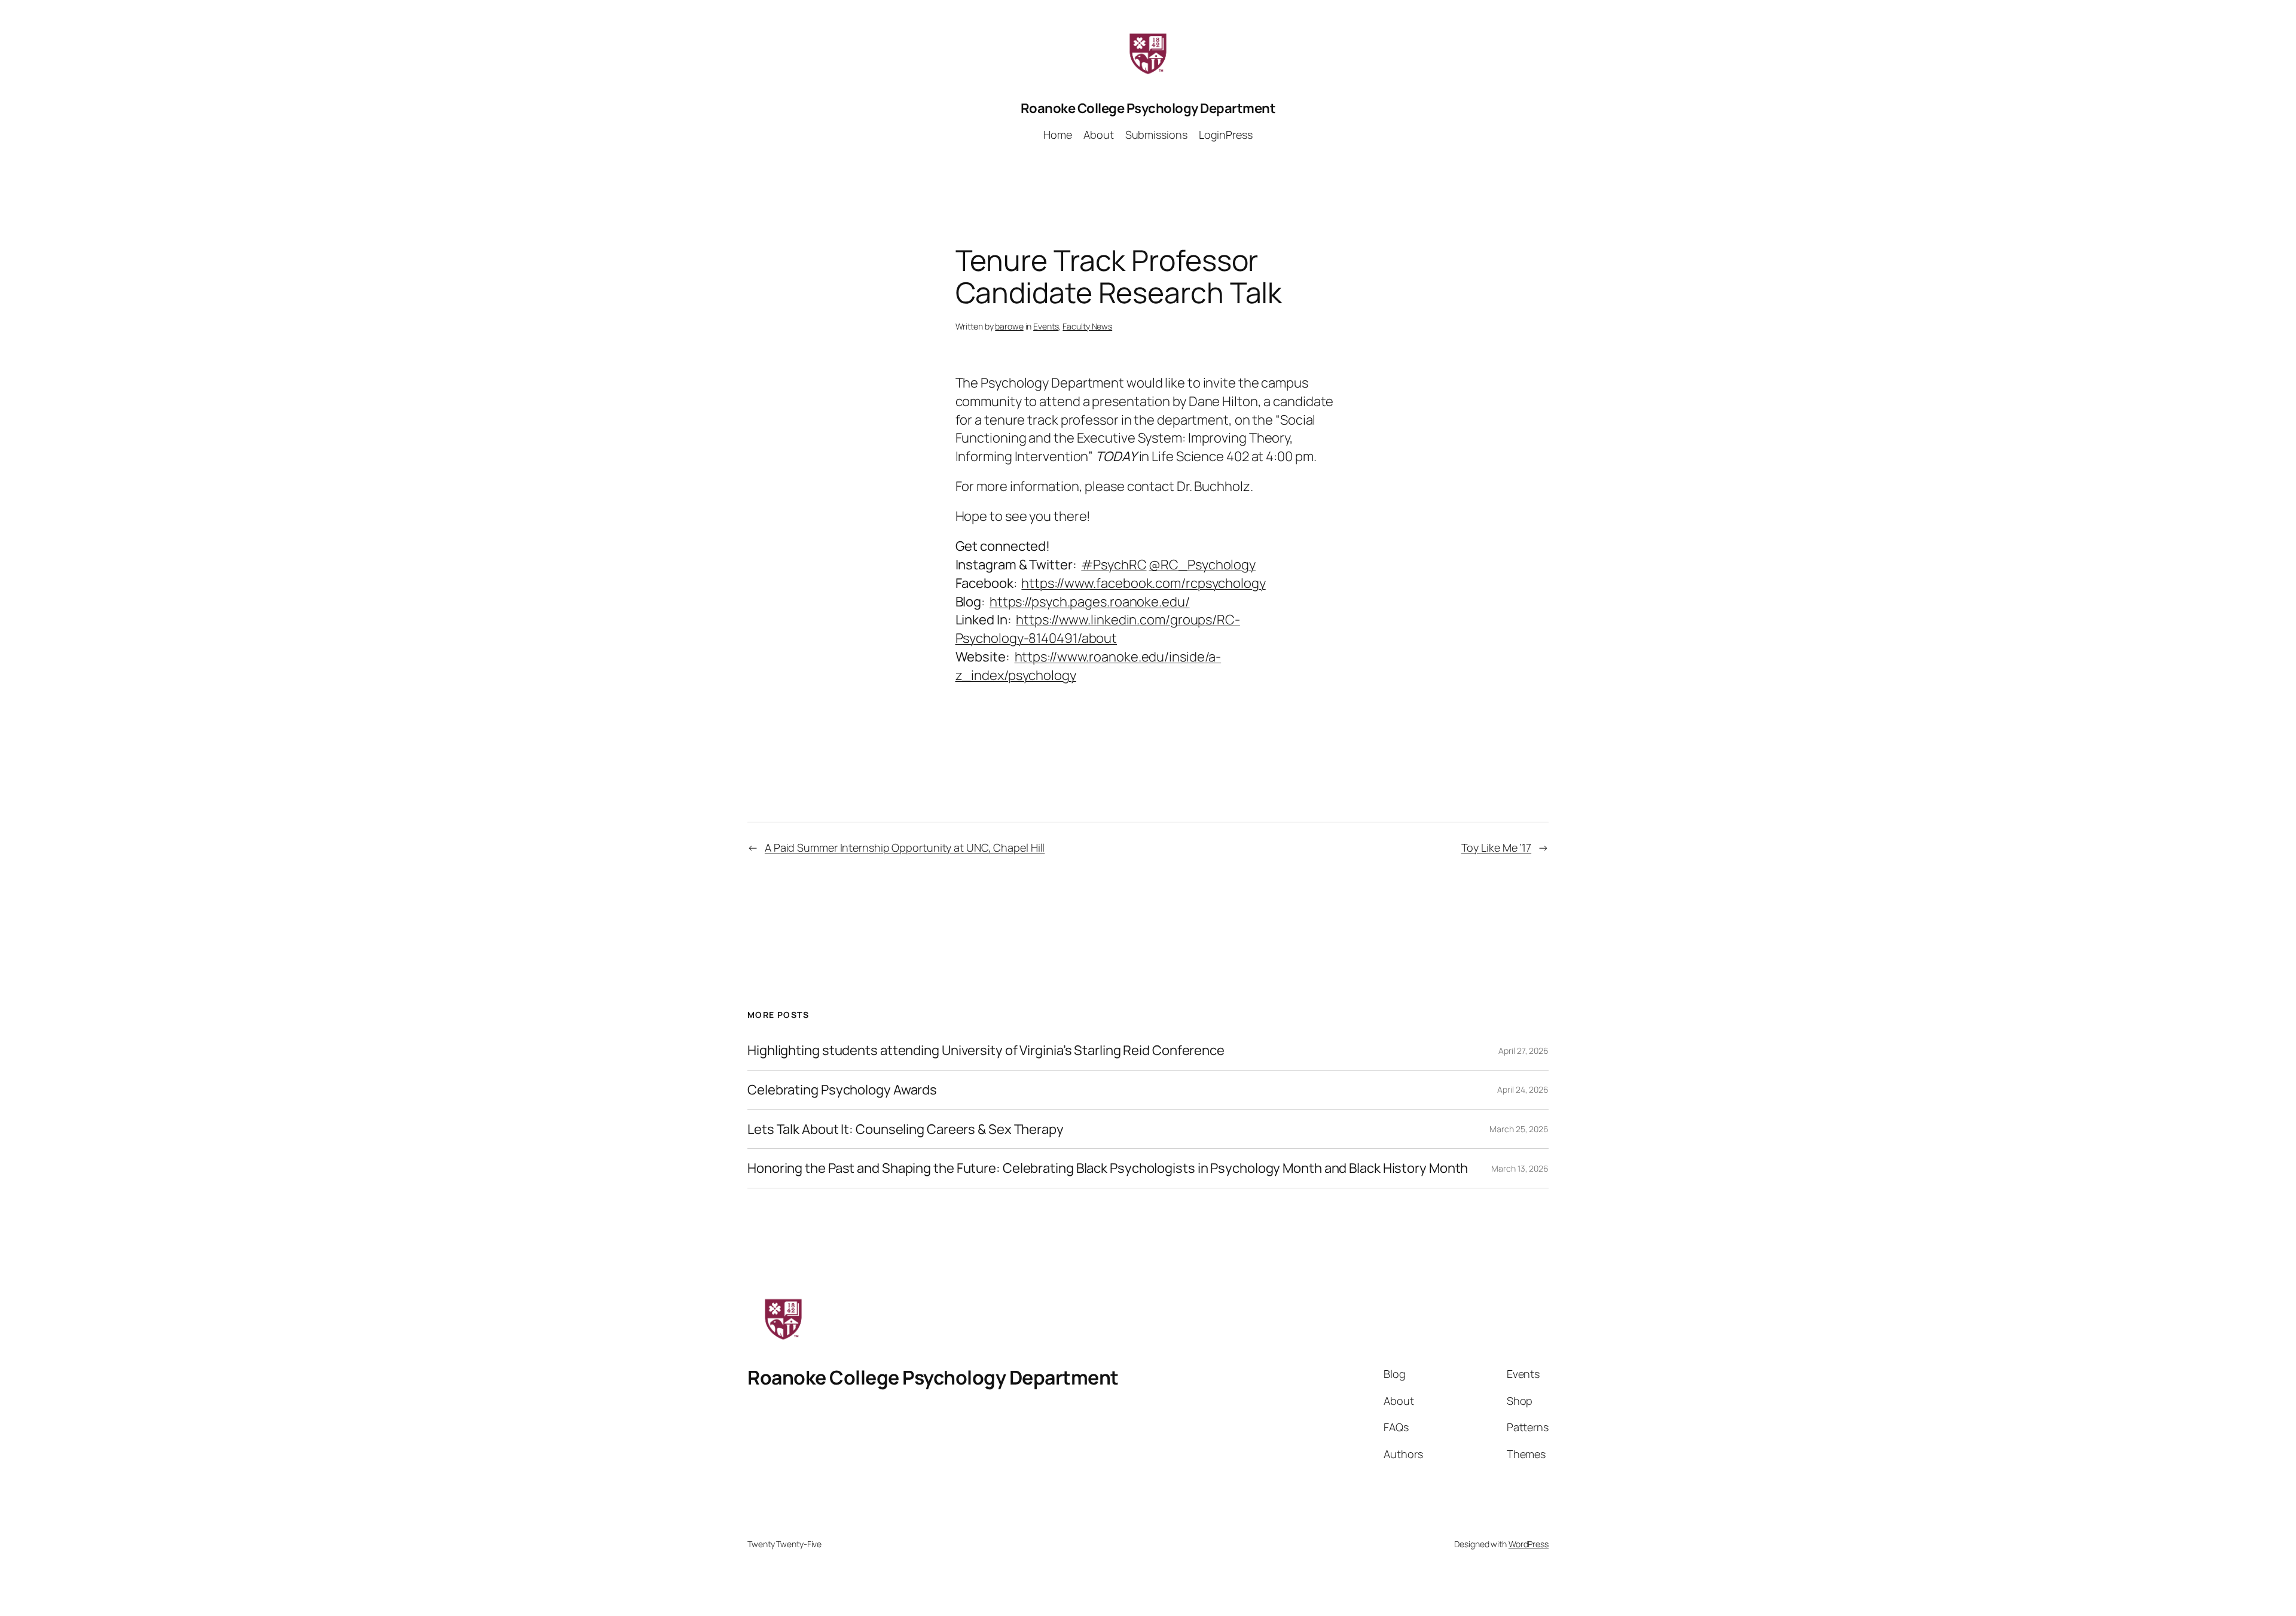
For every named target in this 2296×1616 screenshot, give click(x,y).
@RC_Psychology (1202, 565)
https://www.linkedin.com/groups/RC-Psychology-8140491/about (1098, 629)
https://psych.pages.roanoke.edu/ (1090, 602)
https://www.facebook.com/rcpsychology (1143, 583)
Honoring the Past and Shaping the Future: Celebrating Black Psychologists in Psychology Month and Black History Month (1108, 1168)
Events (1046, 326)
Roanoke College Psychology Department (1148, 108)
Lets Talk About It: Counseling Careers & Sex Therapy (906, 1129)
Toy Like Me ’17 (1497, 847)
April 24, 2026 (1523, 1089)
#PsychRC (1114, 565)
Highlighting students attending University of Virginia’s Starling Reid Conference (986, 1051)
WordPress (1529, 1544)
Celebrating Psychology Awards (842, 1090)
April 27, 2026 (1523, 1051)
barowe (1009, 326)
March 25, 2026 (1519, 1129)
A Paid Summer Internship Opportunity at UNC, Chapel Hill (905, 847)
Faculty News (1087, 326)
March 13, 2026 (1520, 1168)
